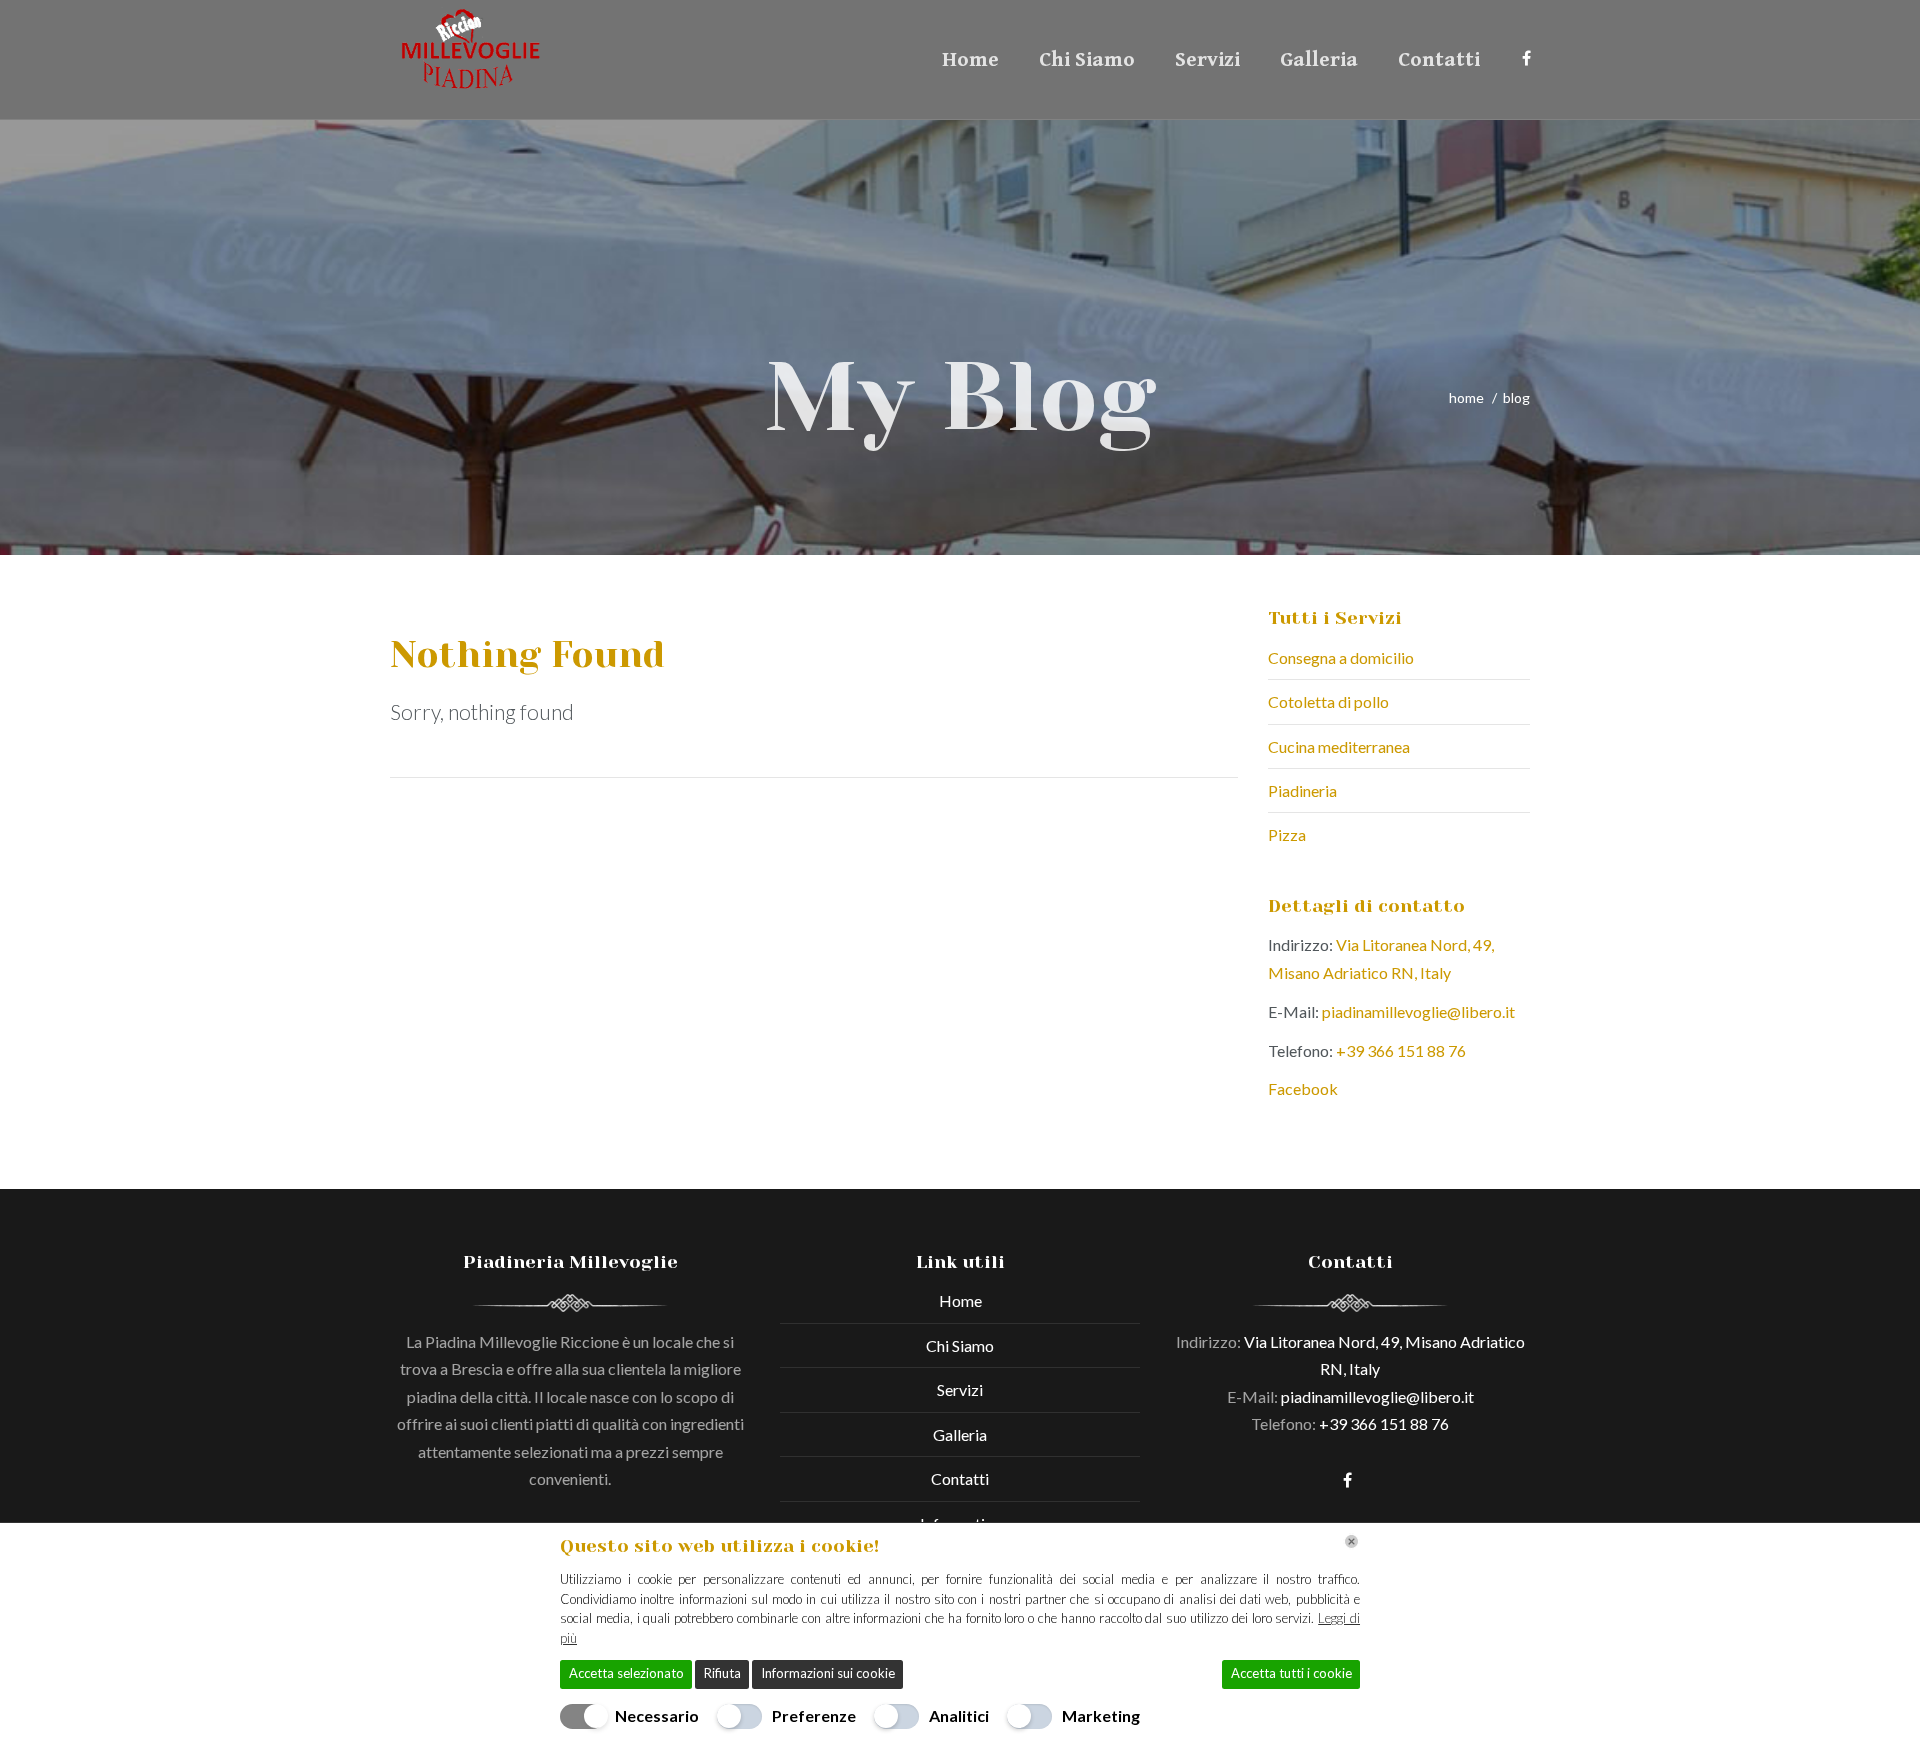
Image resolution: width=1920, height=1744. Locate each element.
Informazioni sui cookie (828, 1673)
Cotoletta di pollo (1328, 701)
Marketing (1101, 1715)
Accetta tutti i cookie (1291, 1673)
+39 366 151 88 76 (1401, 1050)
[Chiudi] (1351, 1541)
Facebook (1303, 1088)
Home (970, 60)
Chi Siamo (1087, 60)
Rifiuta (722, 1673)
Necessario (657, 1715)
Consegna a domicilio (1341, 657)
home (1466, 397)
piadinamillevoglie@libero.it (1417, 1011)
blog (1516, 397)
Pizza (1287, 834)
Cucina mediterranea (1339, 746)
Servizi (1207, 60)
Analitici (959, 1715)
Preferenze (814, 1715)
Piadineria (1302, 790)
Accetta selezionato (626, 1673)
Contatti (1439, 60)
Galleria (1319, 60)
